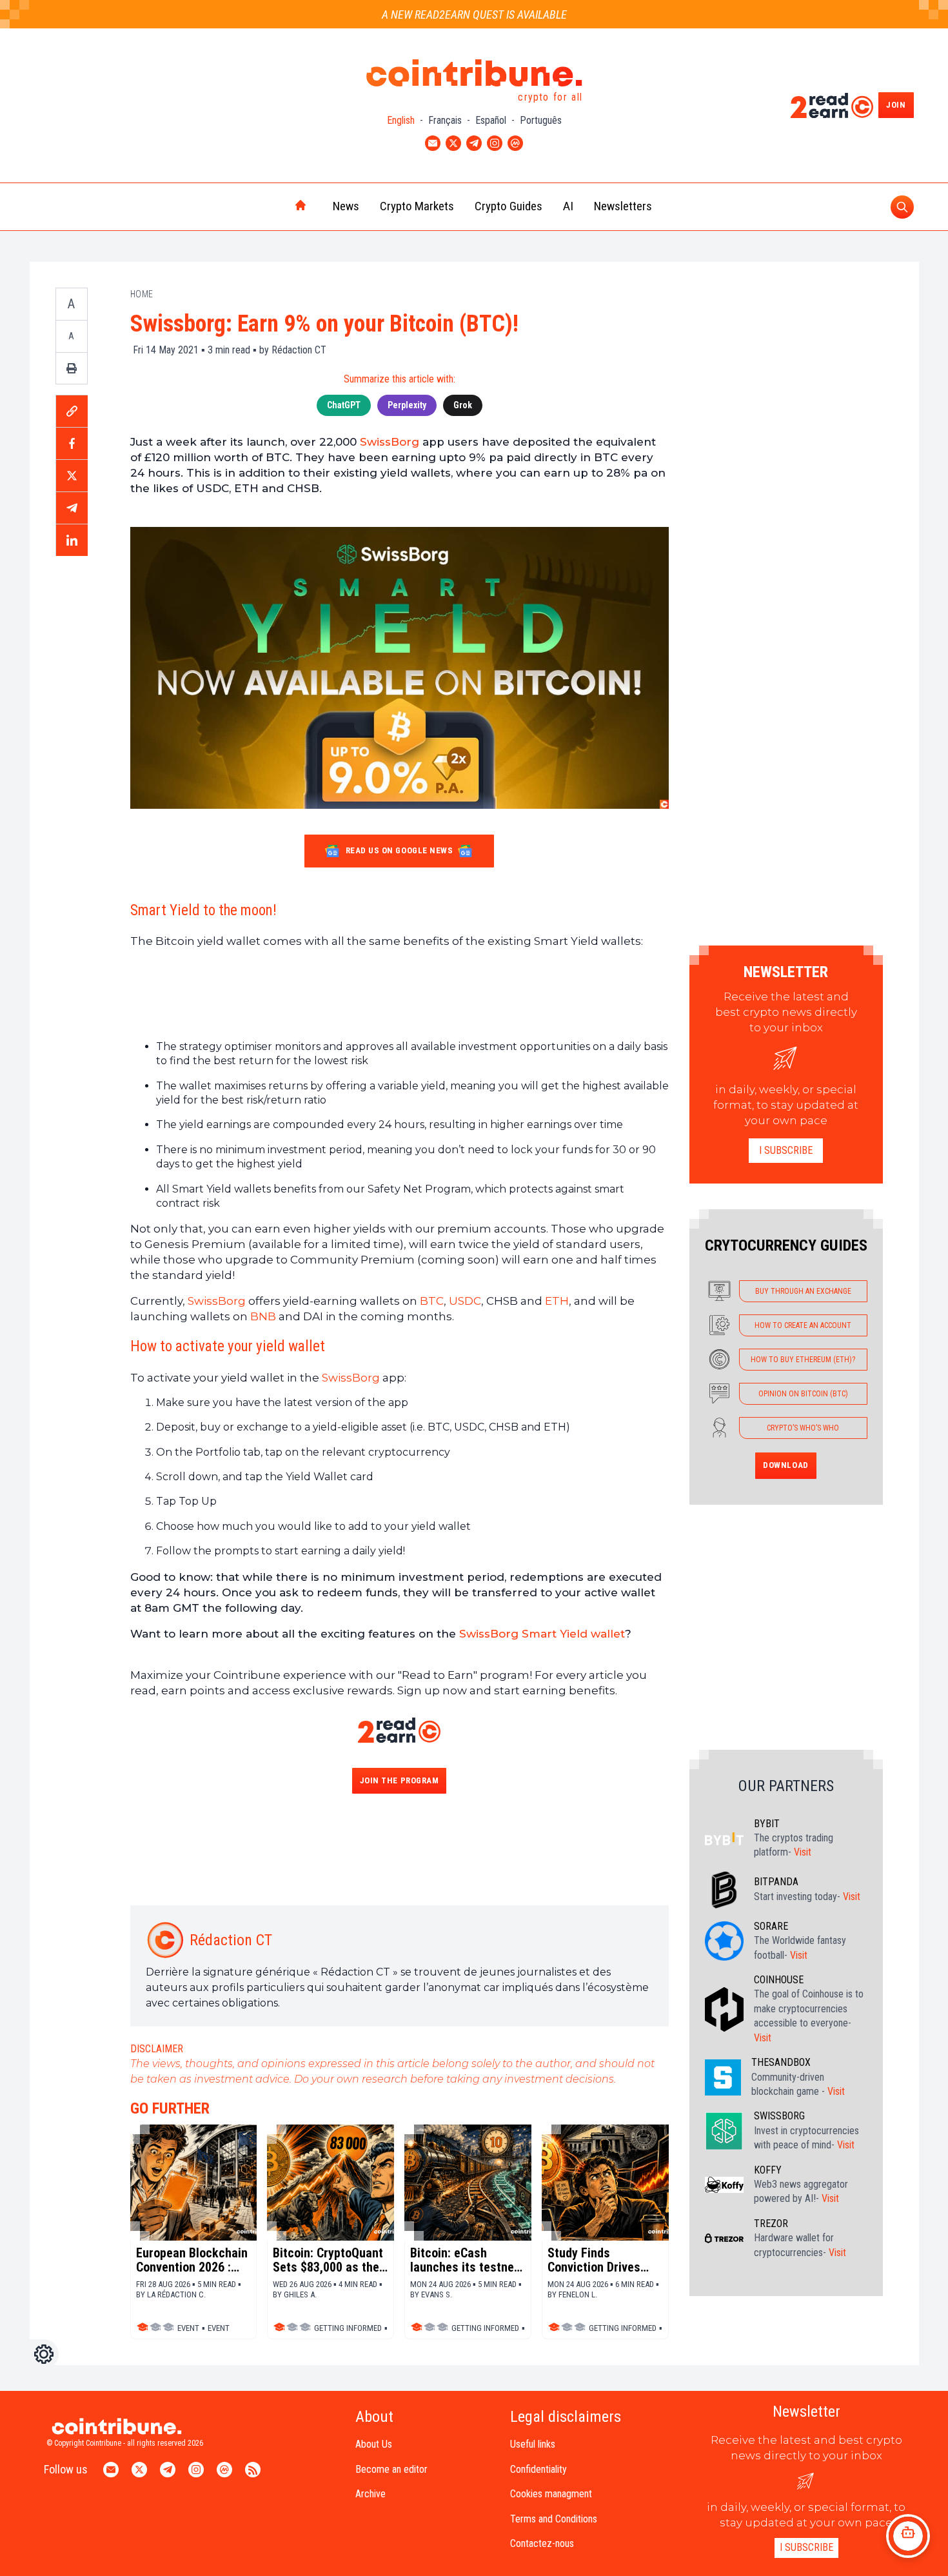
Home (142, 294)
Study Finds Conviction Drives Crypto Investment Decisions (597, 2260)
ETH (557, 1301)
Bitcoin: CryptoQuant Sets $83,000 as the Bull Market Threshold (328, 2260)
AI (568, 206)
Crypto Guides (509, 206)
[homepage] (273, 206)
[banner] (400, 994)
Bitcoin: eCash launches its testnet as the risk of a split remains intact (464, 2260)
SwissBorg (390, 442)
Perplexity (407, 405)
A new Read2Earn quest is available (474, 15)
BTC (432, 1301)
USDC (465, 1301)
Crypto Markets (417, 206)
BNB (263, 1316)
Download (785, 1465)
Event (188, 2328)
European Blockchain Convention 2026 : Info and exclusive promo (192, 2260)
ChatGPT (344, 405)
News (346, 206)
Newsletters (623, 206)
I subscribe (786, 1150)
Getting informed (348, 2328)
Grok (463, 405)
